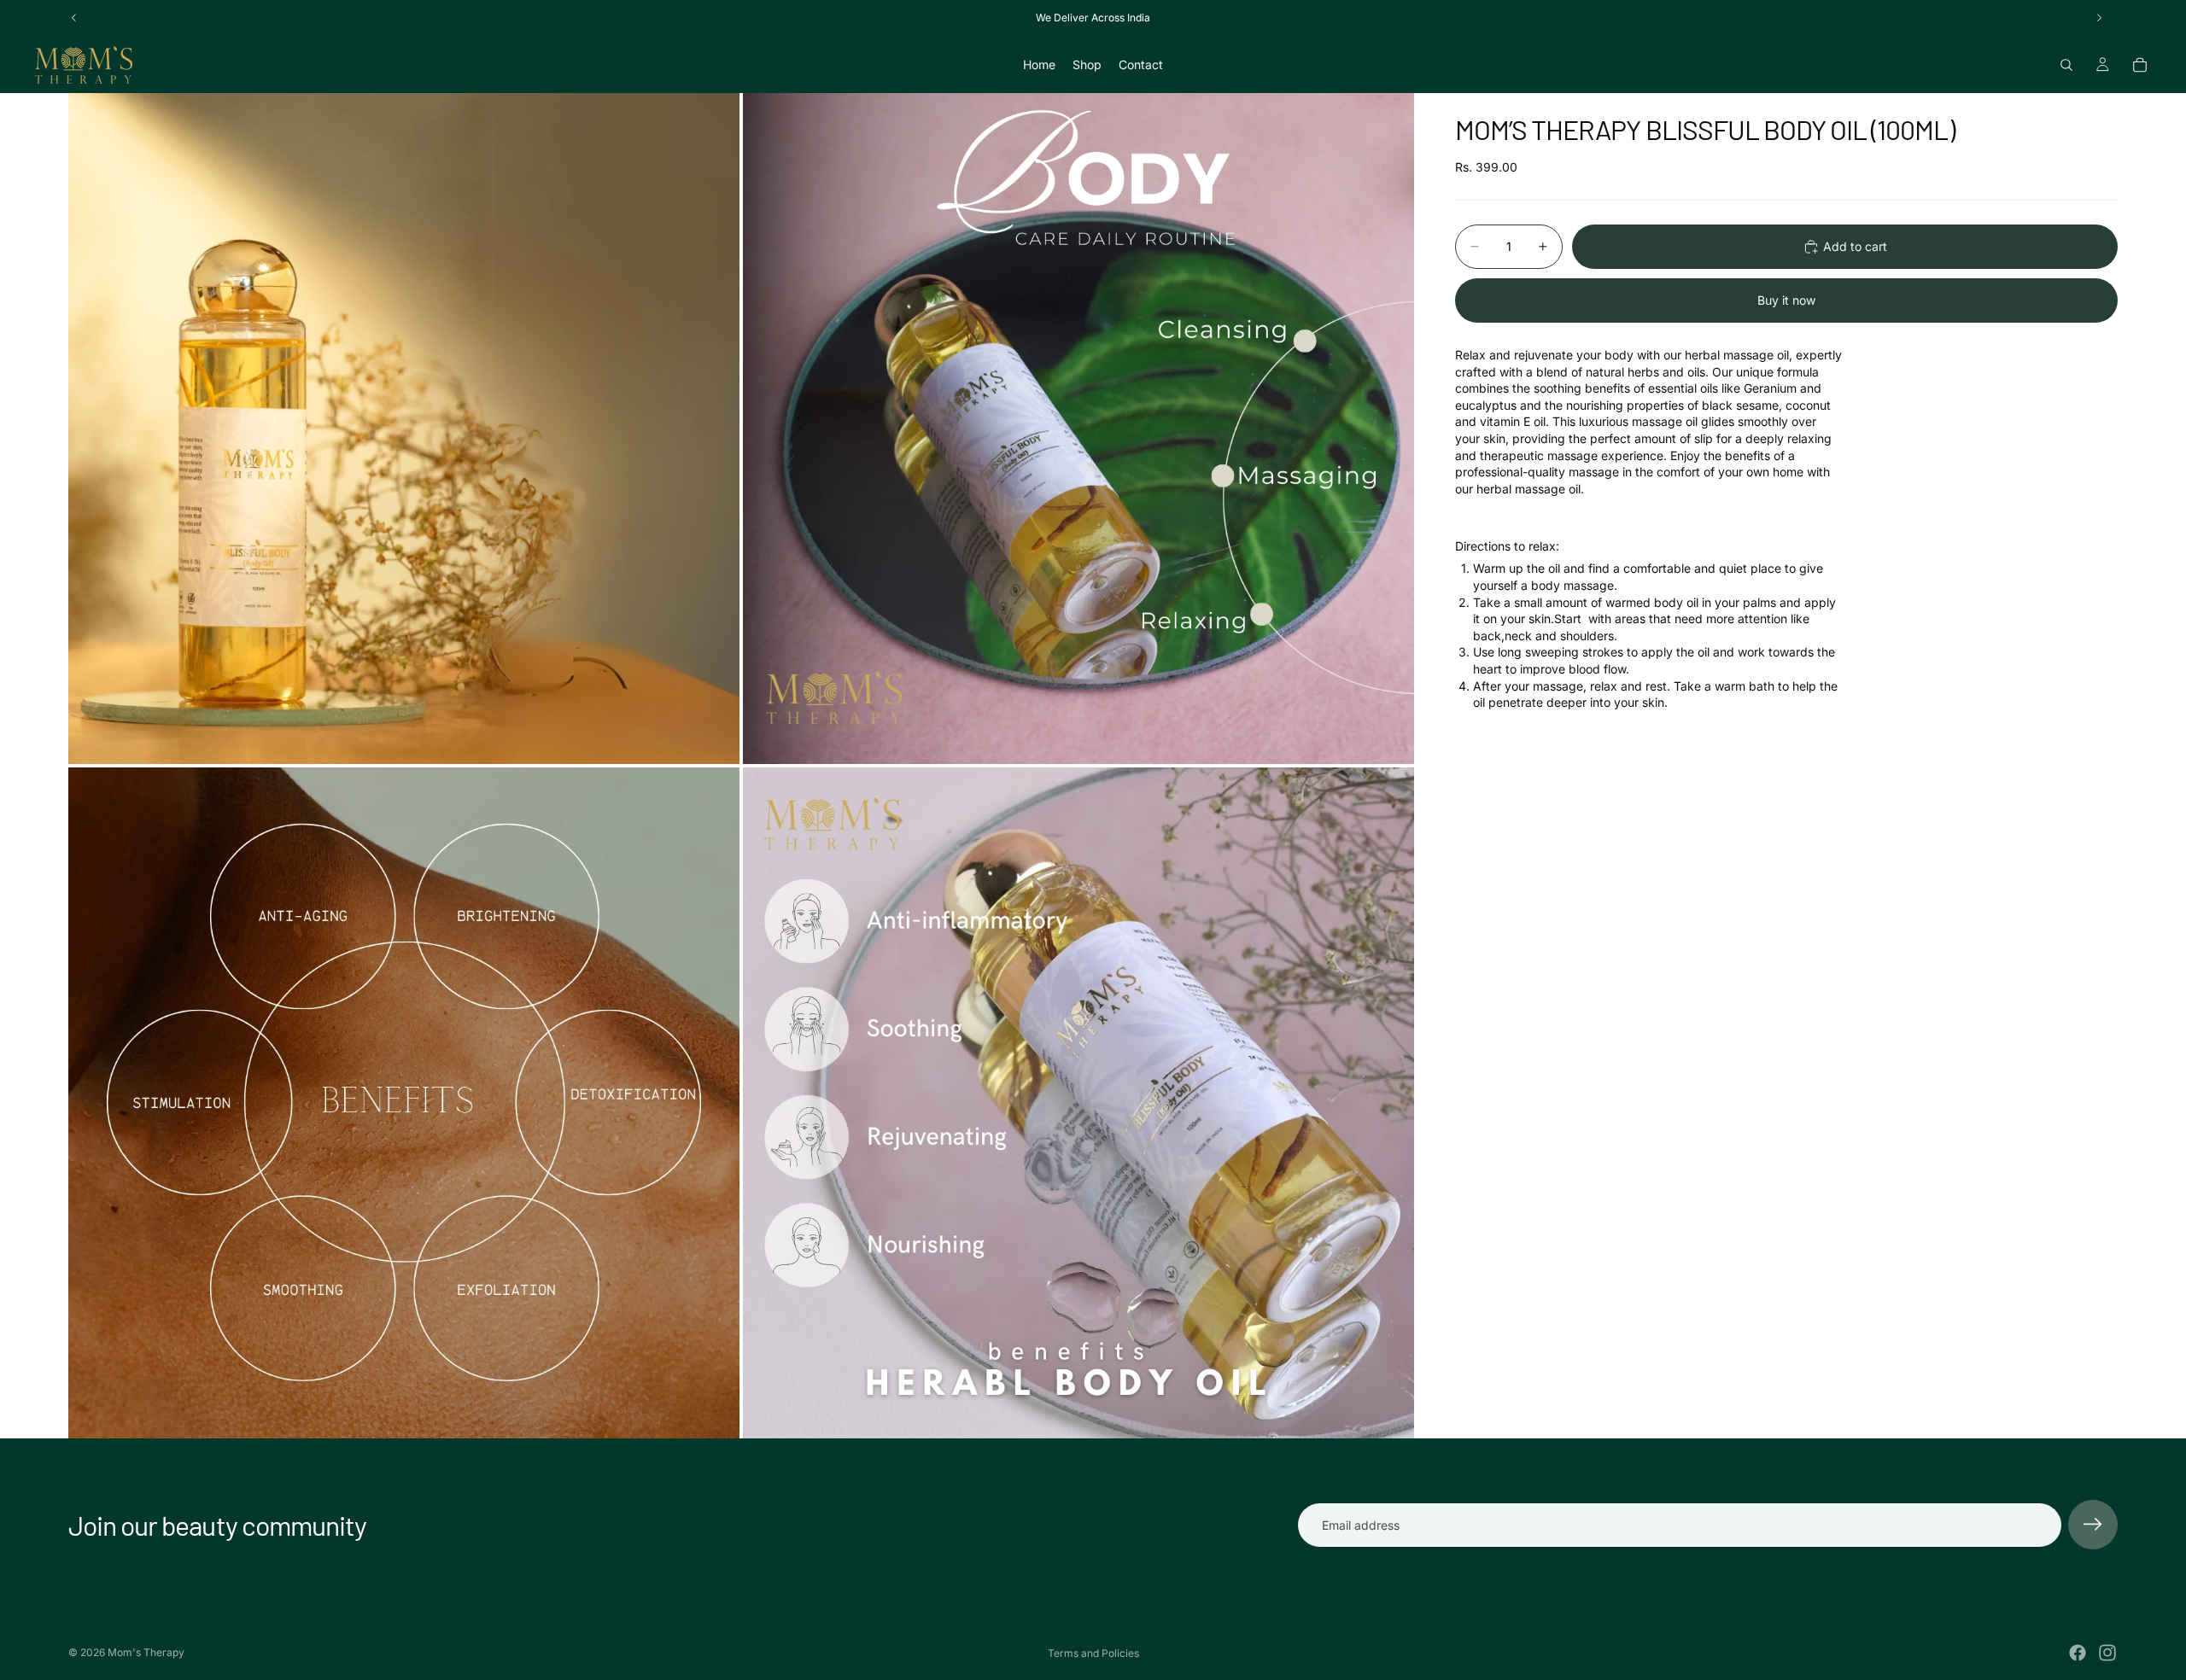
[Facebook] (2078, 1653)
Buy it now (1786, 300)
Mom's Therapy (146, 1652)
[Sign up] (2093, 1525)
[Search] (2066, 65)
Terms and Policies (1093, 1653)
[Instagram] (2107, 1653)
